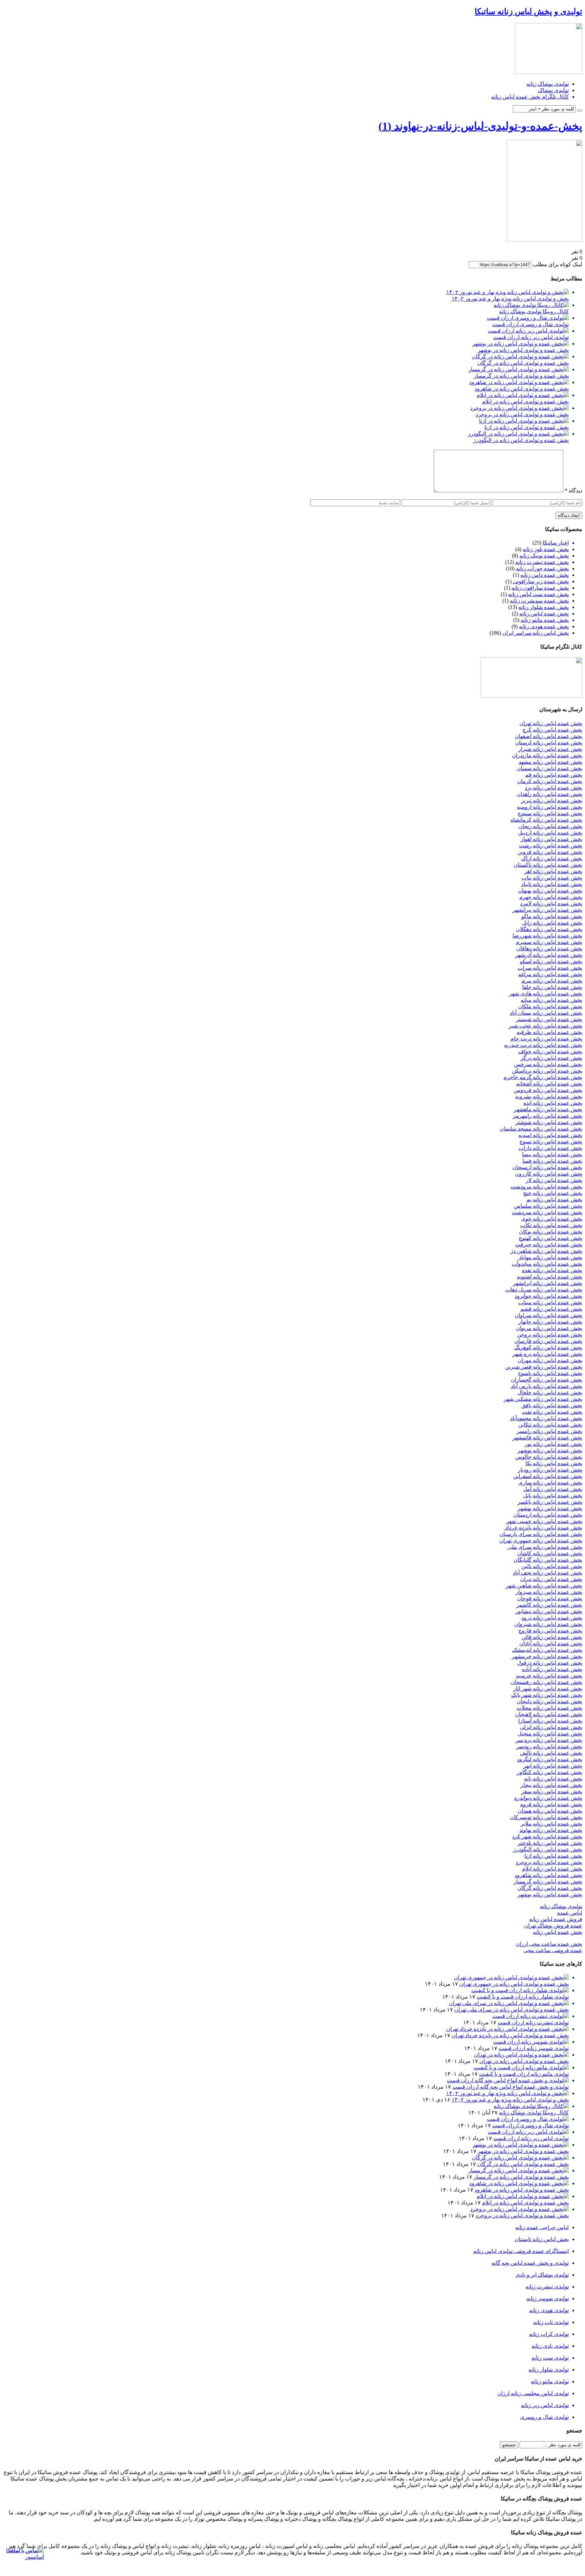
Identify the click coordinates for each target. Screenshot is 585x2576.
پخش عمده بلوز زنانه (546, 549)
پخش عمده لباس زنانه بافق (552, 1405)
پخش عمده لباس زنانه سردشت (547, 1212)
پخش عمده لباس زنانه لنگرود (550, 1759)
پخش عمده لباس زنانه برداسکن (547, 1071)
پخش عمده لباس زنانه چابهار (550, 1322)
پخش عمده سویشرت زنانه (539, 601)
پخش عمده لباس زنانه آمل (553, 1489)
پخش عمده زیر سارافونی (541, 581)
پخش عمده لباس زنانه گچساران (547, 1380)
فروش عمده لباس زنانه (556, 1919)
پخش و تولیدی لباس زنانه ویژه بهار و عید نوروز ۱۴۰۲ (510, 299)
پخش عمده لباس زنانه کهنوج (550, 1238)
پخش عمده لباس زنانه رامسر (549, 1431)
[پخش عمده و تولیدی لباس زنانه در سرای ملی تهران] (509, 2003)
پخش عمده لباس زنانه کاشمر (549, 1605)
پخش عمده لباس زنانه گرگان (550, 1888)
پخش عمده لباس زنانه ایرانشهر (548, 1283)
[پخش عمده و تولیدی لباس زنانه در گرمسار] (518, 369)
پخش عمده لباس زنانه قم (554, 775)
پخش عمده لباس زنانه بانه (553, 1779)
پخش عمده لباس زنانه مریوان (549, 1328)
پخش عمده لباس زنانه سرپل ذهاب (544, 1290)
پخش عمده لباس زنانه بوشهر (550, 1894)
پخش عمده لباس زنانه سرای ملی (544, 1547)
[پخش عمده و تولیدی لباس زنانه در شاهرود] (519, 382)
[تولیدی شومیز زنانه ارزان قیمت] (531, 2042)
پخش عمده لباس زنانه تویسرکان (546, 1817)
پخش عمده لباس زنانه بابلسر (550, 1502)
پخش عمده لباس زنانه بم (554, 1199)
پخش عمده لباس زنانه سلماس (548, 1206)
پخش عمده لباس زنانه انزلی (551, 1727)
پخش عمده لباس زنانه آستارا (550, 1721)
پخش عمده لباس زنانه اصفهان (548, 736)
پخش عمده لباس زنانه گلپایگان (548, 1560)
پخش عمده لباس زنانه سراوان (548, 1315)
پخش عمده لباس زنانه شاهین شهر (544, 1586)
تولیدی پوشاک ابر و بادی (542, 2275)
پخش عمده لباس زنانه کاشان (550, 1553)
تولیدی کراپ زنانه (549, 2334)
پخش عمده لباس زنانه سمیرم (549, 942)
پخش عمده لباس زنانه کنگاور (550, 1772)
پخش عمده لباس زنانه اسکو (551, 961)
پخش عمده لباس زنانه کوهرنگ (548, 1347)
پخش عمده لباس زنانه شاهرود (548, 1875)
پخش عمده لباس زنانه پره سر (549, 1740)
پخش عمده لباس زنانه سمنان (549, 768)
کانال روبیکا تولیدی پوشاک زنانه (534, 311)
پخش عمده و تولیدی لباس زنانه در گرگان (523, 363)
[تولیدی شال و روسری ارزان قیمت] (528, 318)
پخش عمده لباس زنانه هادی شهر (546, 994)
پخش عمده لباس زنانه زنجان (550, 826)
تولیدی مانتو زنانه (550, 2381)
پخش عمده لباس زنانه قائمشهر (547, 1438)
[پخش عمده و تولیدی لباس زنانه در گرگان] (520, 356)
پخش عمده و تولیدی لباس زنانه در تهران (524, 2061)
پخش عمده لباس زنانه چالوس (549, 1457)
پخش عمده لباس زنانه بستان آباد (546, 1013)
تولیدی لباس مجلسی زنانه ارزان (533, 2393)
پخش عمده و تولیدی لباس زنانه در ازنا (527, 427)
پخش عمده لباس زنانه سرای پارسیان (541, 1534)
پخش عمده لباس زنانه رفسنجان (546, 1682)
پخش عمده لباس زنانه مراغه (550, 974)
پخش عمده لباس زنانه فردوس (548, 1090)
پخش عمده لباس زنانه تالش (551, 1753)
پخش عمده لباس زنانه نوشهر (550, 1450)
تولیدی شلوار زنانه (549, 2370)
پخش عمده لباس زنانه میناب (550, 1302)
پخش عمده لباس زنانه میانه (551, 1000)
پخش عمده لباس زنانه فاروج (550, 1631)
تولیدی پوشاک (553, 90)
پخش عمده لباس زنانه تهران (551, 723)
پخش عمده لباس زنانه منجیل (550, 1734)
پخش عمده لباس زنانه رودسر (549, 1746)
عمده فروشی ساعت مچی (553, 1950)
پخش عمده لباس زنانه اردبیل (550, 833)
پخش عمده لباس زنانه (544, 614)
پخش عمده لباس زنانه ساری (550, 1483)
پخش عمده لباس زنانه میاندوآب (547, 1264)
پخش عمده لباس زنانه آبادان (551, 1643)
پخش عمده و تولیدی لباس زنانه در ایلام (525, 402)
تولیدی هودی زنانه (549, 2310)
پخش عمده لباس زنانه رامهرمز (548, 1116)
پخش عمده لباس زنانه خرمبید (549, 1676)
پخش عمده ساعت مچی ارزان (549, 1944)
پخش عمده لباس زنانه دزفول (550, 1663)
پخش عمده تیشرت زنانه (542, 562)
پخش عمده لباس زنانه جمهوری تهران (541, 1540)
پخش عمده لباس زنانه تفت (552, 1412)
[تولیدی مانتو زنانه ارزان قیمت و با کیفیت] (521, 2067)
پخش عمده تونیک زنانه (544, 556)
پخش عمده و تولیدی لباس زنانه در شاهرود (522, 389)
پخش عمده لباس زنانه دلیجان (549, 1701)
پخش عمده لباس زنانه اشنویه (550, 1277)
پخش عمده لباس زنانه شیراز (550, 749)
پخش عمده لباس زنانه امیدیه (550, 1135)
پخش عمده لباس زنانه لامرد (551, 903)
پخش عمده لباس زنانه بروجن (550, 1335)
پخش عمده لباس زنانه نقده (552, 1270)
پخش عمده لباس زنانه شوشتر (549, 1122)
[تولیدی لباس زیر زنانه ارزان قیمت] (528, 331)
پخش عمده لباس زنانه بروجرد (549, 1862)
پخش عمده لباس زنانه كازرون (549, 1174)
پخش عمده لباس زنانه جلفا (552, 987)
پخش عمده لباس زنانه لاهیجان (549, 1714)
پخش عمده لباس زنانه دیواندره (548, 1798)
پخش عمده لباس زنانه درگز (551, 1058)
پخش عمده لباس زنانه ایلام (552, 1869)
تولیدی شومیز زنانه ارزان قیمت (534, 2048)
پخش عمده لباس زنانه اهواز (551, 839)
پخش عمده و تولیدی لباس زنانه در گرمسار (521, 376)
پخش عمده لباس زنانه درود (552, 1618)
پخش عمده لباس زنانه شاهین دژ (546, 1251)
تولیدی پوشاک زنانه (548, 84)
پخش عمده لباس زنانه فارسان (548, 1341)
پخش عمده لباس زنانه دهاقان (549, 948)
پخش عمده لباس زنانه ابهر (553, 1766)
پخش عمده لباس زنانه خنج (553, 1193)
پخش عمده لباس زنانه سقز (552, 1791)
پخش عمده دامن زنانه (545, 575)
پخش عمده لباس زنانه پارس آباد (547, 1386)
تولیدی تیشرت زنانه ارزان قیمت (533, 2022)
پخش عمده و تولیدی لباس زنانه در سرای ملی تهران (512, 2010)
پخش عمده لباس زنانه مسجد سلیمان (541, 1129)
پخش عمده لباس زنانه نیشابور (549, 1611)
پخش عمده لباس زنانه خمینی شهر (544, 1521)
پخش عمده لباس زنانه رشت (551, 846)
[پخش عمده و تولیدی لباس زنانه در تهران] (521, 2055)
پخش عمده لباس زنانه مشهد (550, 762)
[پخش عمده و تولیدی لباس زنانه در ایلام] (523, 395)
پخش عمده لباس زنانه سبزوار (549, 1592)
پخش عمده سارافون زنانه (540, 588)
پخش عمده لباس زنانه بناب (552, 878)
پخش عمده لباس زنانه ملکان (550, 1006)
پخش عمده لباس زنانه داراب (550, 1148)
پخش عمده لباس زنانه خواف (550, 1051)
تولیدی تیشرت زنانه (547, 2287)
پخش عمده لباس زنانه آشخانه (549, 1084)
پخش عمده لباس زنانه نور (554, 1444)
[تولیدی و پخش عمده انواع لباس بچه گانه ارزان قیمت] (508, 2080)
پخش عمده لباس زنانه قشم (551, 1309)
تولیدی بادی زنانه (550, 2346)
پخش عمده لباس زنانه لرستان (549, 743)
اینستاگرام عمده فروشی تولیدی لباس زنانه (521, 2251)
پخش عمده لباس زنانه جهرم (551, 897)
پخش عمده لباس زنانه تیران (551, 1579)
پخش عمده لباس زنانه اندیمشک (547, 1650)
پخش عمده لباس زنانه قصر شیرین (544, 1367)
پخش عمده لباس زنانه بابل (553, 1495)
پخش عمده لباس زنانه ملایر (551, 1824)
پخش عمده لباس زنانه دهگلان (549, 929)
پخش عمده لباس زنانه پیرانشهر (547, 910)
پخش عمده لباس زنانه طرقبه (549, 1032)
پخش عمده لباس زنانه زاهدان (549, 794)
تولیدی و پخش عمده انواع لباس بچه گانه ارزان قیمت (511, 2087)
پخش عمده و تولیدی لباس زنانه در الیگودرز (521, 440)
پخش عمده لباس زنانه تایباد (552, 884)
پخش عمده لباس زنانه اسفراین (548, 1476)
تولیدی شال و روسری (544, 2417)
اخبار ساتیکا (556, 543)
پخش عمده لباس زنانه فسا (552, 1161)
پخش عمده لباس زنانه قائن (552, 1637)
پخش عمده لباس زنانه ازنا (553, 1856)
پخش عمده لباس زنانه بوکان (551, 1232)
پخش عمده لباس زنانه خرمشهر (547, 1656)
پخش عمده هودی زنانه (544, 626)
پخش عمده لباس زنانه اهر (553, 871)
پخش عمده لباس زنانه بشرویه (549, 1096)
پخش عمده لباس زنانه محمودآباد (546, 1418)
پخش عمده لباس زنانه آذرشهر (549, 955)
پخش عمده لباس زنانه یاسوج (550, 1373)
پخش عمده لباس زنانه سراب (550, 968)
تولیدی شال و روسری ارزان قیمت (530, 324)
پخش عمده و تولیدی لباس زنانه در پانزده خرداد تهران (510, 2035)
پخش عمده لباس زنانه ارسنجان (547, 1167)
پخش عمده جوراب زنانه (542, 568)
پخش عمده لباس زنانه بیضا (552, 1154)
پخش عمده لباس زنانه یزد (554, 788)
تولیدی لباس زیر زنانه (545, 2405)
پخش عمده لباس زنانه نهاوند (551, 1830)
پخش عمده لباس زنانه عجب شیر (546, 1026)
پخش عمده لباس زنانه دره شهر (547, 1354)
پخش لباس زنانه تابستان (542, 2239)
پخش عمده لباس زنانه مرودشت (546, 1187)
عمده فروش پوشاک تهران (553, 1926)
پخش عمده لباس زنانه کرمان (550, 781)
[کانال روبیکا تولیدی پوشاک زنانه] (531, 305)
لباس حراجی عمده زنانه (542, 2227)
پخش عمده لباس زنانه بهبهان (550, 891)
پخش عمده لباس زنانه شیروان (548, 1624)
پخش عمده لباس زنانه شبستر (549, 1019)
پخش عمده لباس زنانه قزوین (550, 852)
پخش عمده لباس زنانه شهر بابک (547, 1695)
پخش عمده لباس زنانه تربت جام (546, 1039)
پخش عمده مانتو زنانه (545, 620)
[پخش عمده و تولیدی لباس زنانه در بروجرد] (519, 408)
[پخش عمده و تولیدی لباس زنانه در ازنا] (524, 421)
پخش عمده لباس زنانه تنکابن (550, 1425)
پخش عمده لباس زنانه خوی (552, 1219)
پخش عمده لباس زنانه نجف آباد (548, 1573)
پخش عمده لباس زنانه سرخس (548, 1064)
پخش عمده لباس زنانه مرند (552, 981)
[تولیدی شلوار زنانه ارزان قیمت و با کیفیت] (520, 1990)
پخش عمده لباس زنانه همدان (550, 1811)
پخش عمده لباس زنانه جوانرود (548, 1296)
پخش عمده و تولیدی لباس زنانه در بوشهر (523, 350)
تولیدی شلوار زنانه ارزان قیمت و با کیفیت (523, 1997)
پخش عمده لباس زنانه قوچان (550, 1598)
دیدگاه (573, 491)
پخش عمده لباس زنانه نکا (554, 1463)
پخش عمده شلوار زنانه (544, 607)
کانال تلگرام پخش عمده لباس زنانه (530, 97)
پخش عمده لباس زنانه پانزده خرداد (543, 1528)
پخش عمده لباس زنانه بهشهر (550, 1508)
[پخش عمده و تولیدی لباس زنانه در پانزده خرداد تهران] (507, 2029)
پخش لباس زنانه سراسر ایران (536, 633)
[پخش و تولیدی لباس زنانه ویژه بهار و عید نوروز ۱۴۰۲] (507, 292)
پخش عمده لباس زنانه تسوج (551, 1142)
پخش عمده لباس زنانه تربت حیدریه (543, 1045)
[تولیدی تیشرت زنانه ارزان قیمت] (530, 2016)
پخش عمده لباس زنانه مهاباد (551, 1257)
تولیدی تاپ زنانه (551, 2322)
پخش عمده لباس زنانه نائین (552, 1566)
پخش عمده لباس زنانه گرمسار (548, 1882)
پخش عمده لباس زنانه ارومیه (550, 807)
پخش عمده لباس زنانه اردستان (548, 1515)
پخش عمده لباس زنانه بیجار (551, 1785)
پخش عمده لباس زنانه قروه (551, 1804)
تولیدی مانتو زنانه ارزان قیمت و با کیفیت (524, 2074)
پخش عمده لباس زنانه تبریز (552, 800)
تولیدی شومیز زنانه (548, 2298)
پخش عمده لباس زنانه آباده (552, 1669)
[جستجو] (580, 110)
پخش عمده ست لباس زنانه (538, 594)
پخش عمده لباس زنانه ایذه (553, 1103)
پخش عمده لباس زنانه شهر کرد (547, 1836)
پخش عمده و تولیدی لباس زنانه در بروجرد (522, 414)
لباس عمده (570, 1913)
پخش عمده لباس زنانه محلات (549, 1708)
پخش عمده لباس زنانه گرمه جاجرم (543, 1077)
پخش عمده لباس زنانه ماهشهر (548, 1109)
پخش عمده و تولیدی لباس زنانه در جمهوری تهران (514, 1984)
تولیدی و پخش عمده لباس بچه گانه (530, 2263)
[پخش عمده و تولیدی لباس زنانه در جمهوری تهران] (511, 1977)
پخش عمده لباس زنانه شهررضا (547, 936)
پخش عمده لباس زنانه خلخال (550, 1392)
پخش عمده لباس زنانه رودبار (550, 1470)
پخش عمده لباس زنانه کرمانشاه (546, 820)
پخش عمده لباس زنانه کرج (552, 730)
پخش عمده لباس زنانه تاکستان (548, 865)
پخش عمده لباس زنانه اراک (552, 858)
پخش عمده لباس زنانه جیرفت (549, 1244)
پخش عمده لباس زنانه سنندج (550, 813)
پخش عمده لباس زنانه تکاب (551, 1225)
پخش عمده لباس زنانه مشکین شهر (543, 1399)
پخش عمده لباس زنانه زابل (552, 923)
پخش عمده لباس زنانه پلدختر (550, 1843)
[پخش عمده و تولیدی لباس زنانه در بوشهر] (521, 344)
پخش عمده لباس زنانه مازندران (547, 755)
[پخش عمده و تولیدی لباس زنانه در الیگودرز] (518, 434)
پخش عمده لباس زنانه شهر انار (548, 1688)
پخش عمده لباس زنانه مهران (550, 1360)
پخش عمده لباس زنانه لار (554, 1180)
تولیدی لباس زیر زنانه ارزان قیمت (531, 337)
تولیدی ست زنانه (550, 2358)
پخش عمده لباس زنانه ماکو (552, 916)
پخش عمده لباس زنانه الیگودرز (548, 1849)
